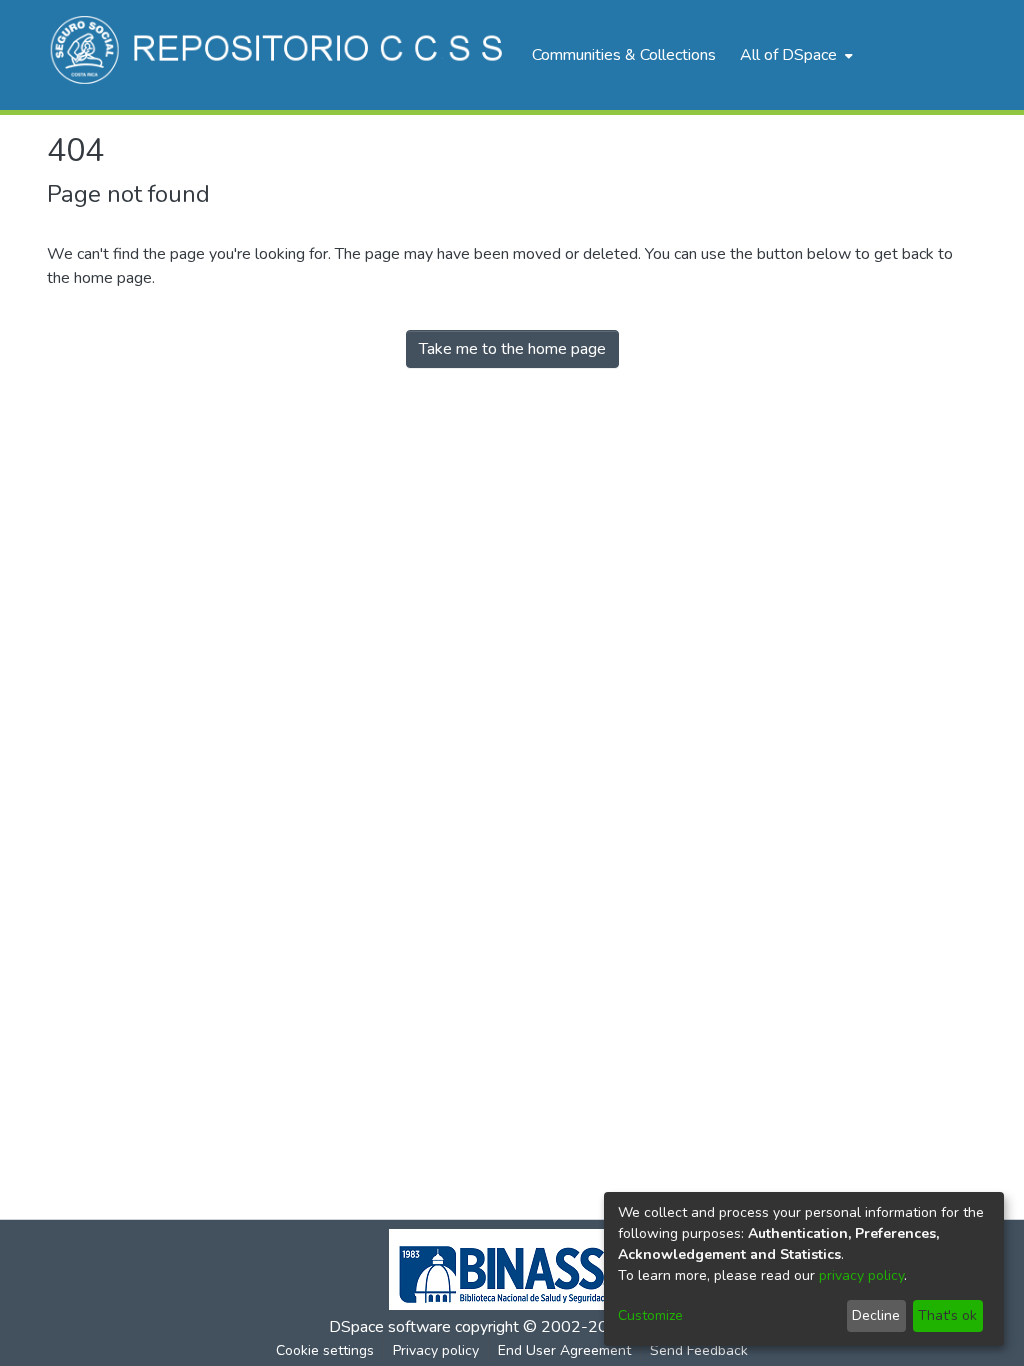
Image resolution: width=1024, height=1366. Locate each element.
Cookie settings (325, 1350)
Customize (650, 1315)
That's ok (947, 1315)
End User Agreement (564, 1350)
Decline (876, 1315)
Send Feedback (699, 1350)
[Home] (279, 55)
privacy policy (861, 1275)
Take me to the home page (512, 349)
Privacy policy (436, 1350)
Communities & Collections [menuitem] (624, 55)
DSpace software (390, 1327)
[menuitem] (794, 55)
